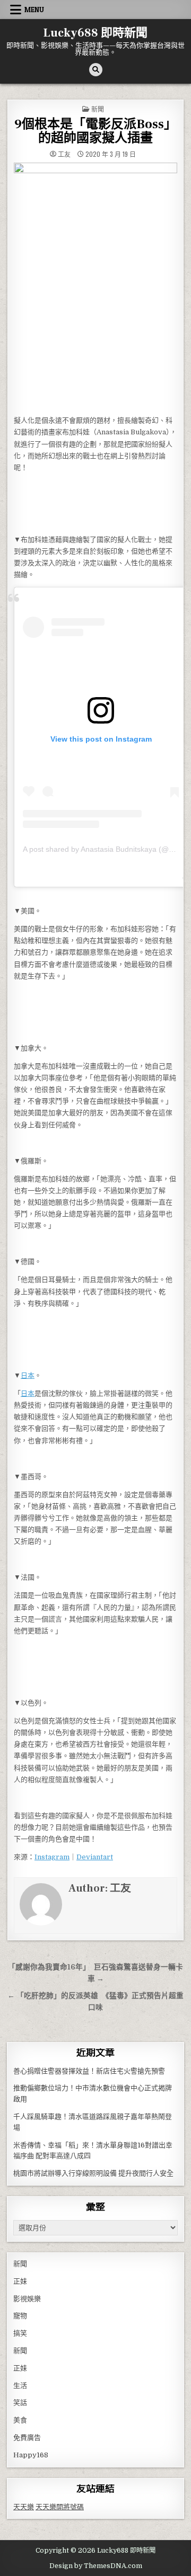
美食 (20, 2420)
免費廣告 (27, 2437)
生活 (20, 2386)
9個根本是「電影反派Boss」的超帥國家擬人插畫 (95, 131)
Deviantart (95, 1857)
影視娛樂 (27, 2299)
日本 (28, 1375)
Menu (34, 10)
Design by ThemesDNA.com (96, 2566)
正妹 (20, 2281)
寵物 (20, 2316)
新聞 (98, 109)
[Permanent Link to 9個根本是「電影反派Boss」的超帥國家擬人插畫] (95, 286)
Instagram (52, 1857)
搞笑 (20, 2333)
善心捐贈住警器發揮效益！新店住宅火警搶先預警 (89, 2071)
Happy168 (31, 2455)
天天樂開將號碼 (60, 2507)
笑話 (20, 2403)
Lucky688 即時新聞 (95, 33)
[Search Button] (96, 70)
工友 (64, 154)
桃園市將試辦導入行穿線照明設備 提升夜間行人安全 (93, 2173)
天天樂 (24, 2507)
